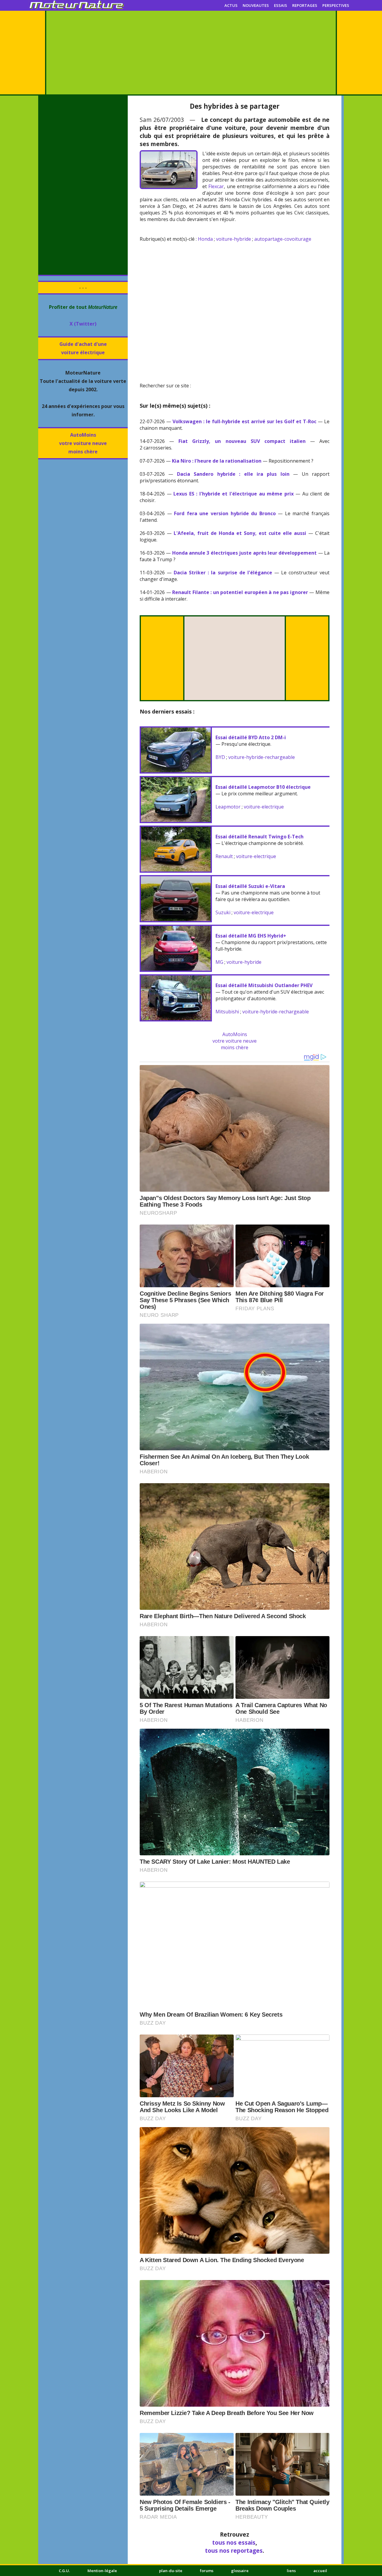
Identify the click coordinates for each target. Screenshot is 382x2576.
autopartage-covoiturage (283, 239)
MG (219, 962)
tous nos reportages (234, 2550)
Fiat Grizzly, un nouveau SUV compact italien (242, 441)
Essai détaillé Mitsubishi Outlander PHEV (264, 985)
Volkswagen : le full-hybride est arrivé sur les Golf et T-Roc (244, 421)
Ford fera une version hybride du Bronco (225, 513)
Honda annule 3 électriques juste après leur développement (245, 553)
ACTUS (231, 5)
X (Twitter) (83, 324)
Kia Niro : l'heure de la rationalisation (217, 461)
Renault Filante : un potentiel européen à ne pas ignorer (240, 592)
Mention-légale (102, 2571)
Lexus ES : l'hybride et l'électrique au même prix (234, 494)
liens (291, 2571)
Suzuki (223, 912)
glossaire (240, 2571)
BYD (220, 757)
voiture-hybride (234, 239)
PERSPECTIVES (336, 5)
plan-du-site (171, 2571)
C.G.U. (64, 2571)
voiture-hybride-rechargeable (262, 757)
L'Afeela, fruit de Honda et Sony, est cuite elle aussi (240, 533)
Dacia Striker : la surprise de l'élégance (223, 573)
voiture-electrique (264, 807)
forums (207, 2571)
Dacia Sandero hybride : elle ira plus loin (233, 474)
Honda (205, 239)
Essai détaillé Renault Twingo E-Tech (259, 837)
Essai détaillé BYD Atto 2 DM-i (251, 737)
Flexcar (216, 186)
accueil (320, 2571)
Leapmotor (228, 807)
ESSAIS (281, 5)
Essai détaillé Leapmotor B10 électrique (263, 787)
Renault (224, 856)
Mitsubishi (227, 1012)
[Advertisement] (191, 53)
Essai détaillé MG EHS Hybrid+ (251, 936)
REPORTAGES (305, 5)
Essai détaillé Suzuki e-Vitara (250, 886)
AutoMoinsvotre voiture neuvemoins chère (83, 443)
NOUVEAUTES (256, 5)
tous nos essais (234, 2542)
